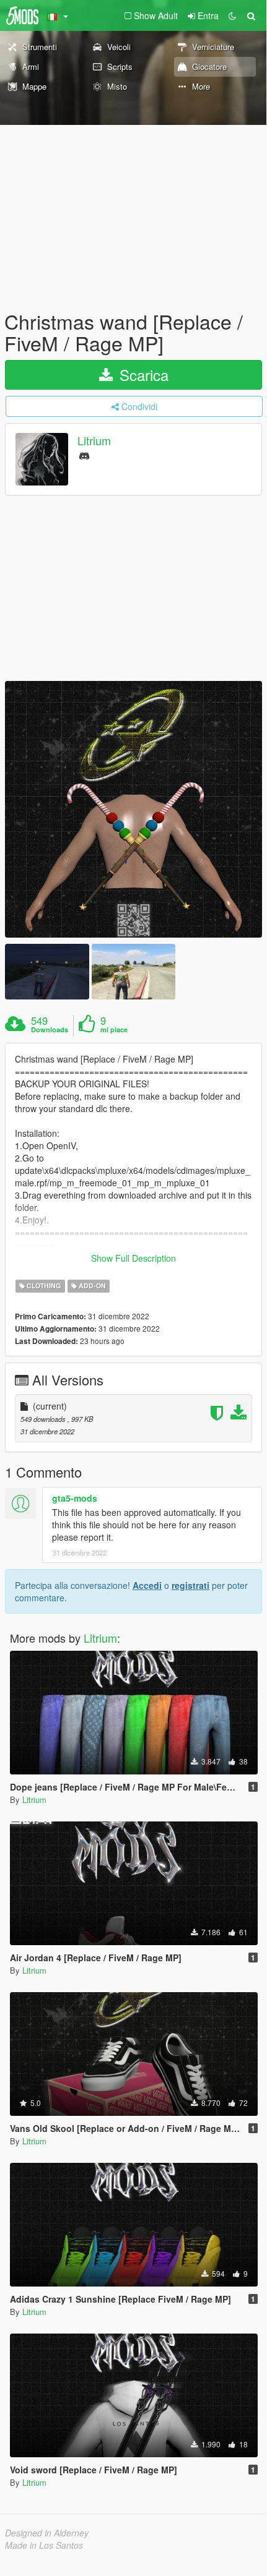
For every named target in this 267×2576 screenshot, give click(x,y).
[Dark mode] (232, 15)
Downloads (50, 1030)
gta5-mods (75, 1498)
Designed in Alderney (47, 2533)
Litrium (94, 441)
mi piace (114, 1030)
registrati (190, 1585)
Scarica (142, 374)
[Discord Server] (84, 455)
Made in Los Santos (44, 2545)
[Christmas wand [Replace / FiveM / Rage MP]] (133, 809)
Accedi (147, 1585)
